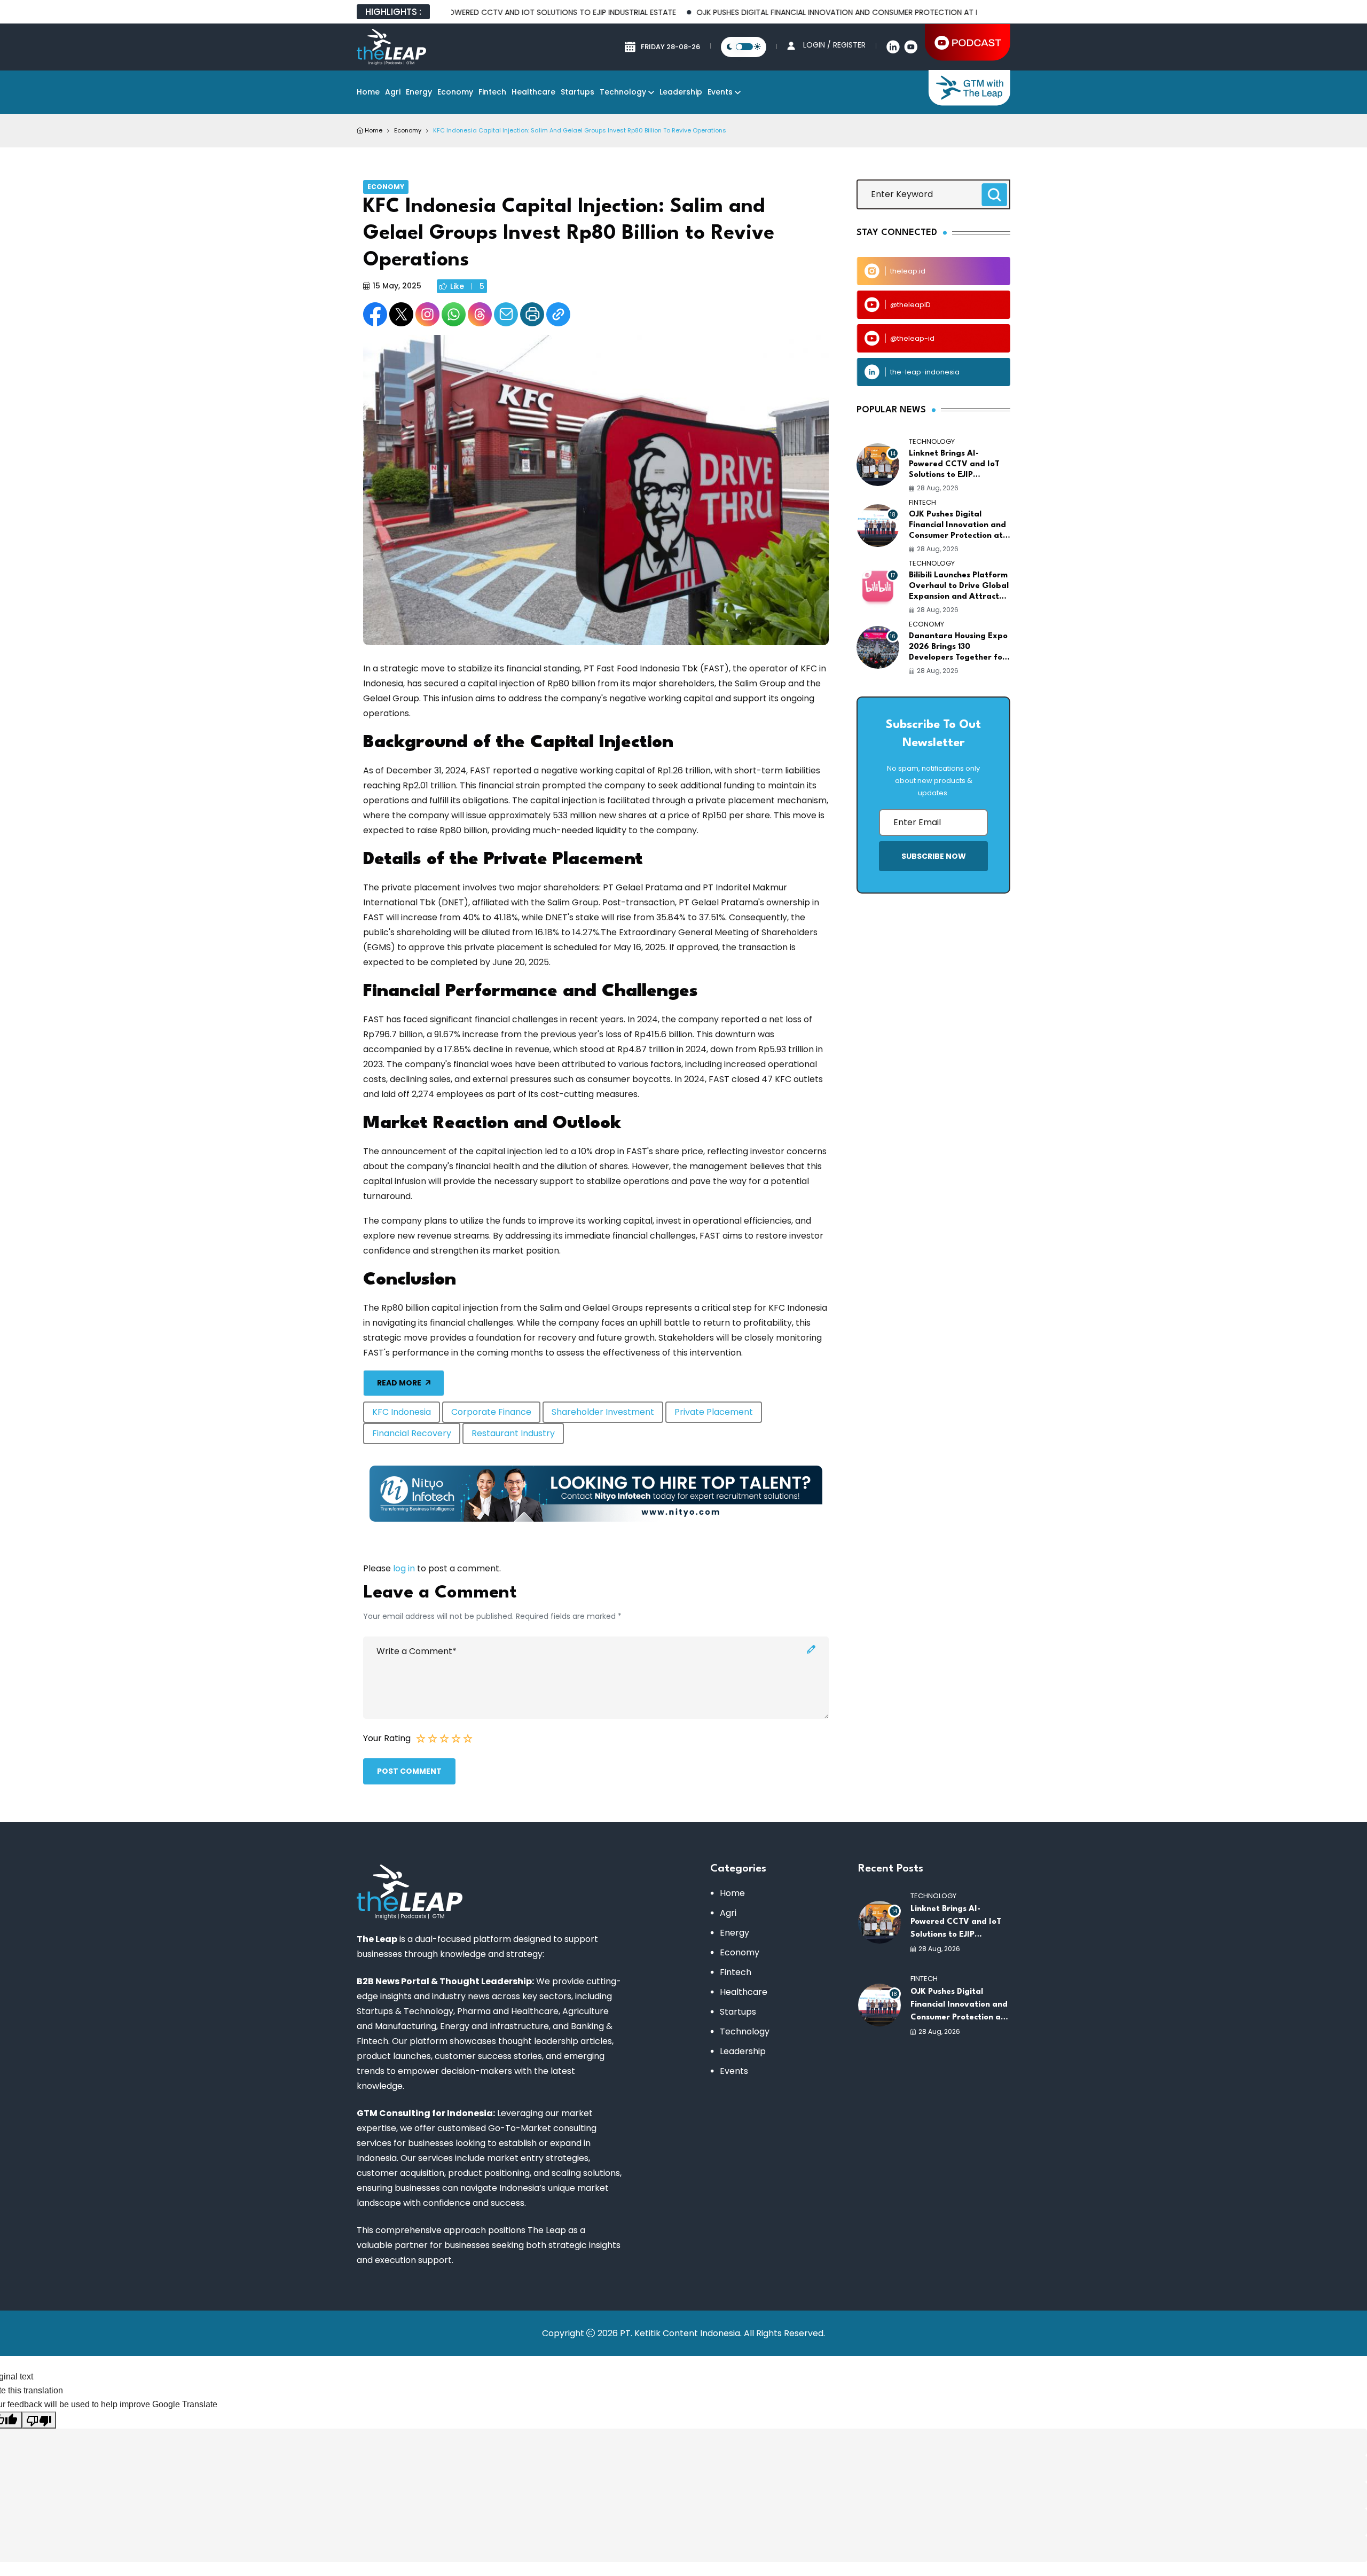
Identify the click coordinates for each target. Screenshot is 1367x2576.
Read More (399, 1383)
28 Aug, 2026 (938, 488)
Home (368, 92)
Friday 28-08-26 (670, 47)
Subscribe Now (934, 856)
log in (404, 1568)
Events (720, 92)
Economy (455, 92)
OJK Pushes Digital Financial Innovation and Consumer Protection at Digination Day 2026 (804, 12)
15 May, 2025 (397, 286)
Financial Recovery (412, 1433)
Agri (393, 92)
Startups (578, 92)
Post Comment (409, 1771)
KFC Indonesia (402, 1412)
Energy (419, 92)
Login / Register (834, 45)
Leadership (681, 92)
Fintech (492, 92)
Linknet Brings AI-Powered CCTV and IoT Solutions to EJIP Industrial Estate (954, 465)
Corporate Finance (491, 1412)
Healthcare (533, 92)
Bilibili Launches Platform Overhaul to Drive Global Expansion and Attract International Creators (959, 587)
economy (408, 130)
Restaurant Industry (513, 1433)
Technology (623, 92)
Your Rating (387, 1738)
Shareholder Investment (603, 1412)
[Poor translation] (39, 2420)
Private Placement (714, 1412)
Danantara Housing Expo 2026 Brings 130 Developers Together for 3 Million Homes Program (958, 648)
